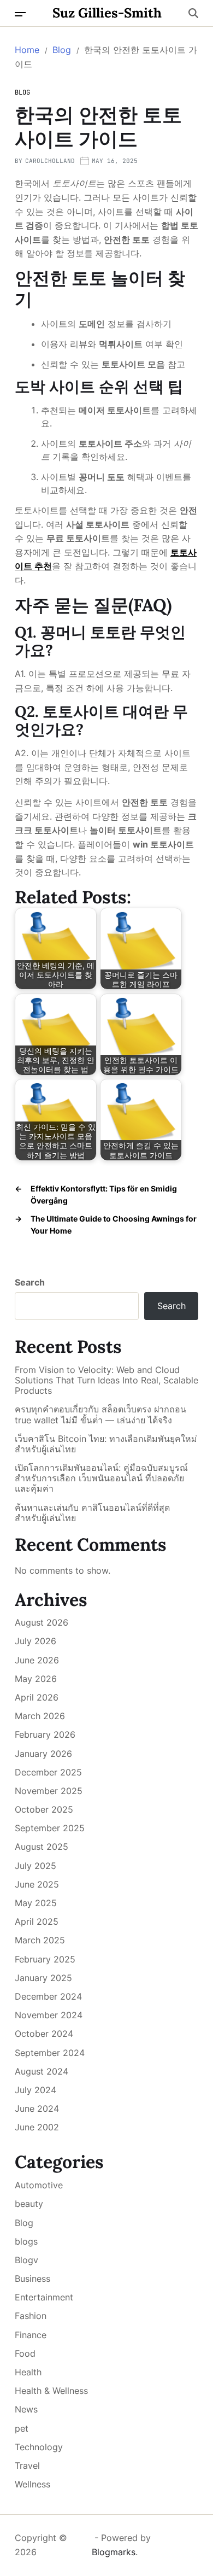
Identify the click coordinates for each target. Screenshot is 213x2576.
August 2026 (42, 1622)
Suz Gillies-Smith (107, 13)
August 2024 (42, 2071)
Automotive (39, 2185)
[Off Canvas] (20, 14)
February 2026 (45, 1734)
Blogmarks (114, 2552)
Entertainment (44, 2297)
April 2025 (37, 1921)
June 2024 (37, 2108)
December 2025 (48, 1772)
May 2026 (36, 1679)
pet (22, 2428)
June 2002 (37, 2127)
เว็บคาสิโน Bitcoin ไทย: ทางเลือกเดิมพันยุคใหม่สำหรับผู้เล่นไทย (106, 1444)
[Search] (193, 13)
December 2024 (48, 1996)
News (26, 2409)
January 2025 (43, 1978)
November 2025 (49, 1791)
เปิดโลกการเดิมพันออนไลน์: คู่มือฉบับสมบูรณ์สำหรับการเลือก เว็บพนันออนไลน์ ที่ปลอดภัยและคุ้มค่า (101, 1478)
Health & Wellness (51, 2391)
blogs (26, 2241)
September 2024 (50, 2053)
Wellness (32, 2484)
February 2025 (45, 1959)
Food (25, 2353)
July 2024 (35, 2090)
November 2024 (49, 2015)
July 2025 (35, 1866)
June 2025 (37, 1884)
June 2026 (37, 1660)
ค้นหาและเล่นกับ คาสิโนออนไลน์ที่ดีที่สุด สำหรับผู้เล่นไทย (92, 1513)
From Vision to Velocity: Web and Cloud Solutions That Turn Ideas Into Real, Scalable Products (106, 1380)
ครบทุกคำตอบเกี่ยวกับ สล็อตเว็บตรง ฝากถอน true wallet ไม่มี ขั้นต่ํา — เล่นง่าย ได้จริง (100, 1415)
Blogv (26, 2260)
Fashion (31, 2316)
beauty (29, 2204)
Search (30, 1282)
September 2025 (50, 1828)
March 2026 (40, 1716)
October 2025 (44, 1809)
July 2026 (35, 1641)
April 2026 (37, 1697)
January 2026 (43, 1754)
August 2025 (42, 1847)
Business (32, 2279)
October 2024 (44, 2034)
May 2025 (36, 1903)
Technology (39, 2447)
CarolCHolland (50, 161)
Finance (31, 2335)
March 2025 (40, 1940)
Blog (22, 92)
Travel (27, 2466)
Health (28, 2372)
